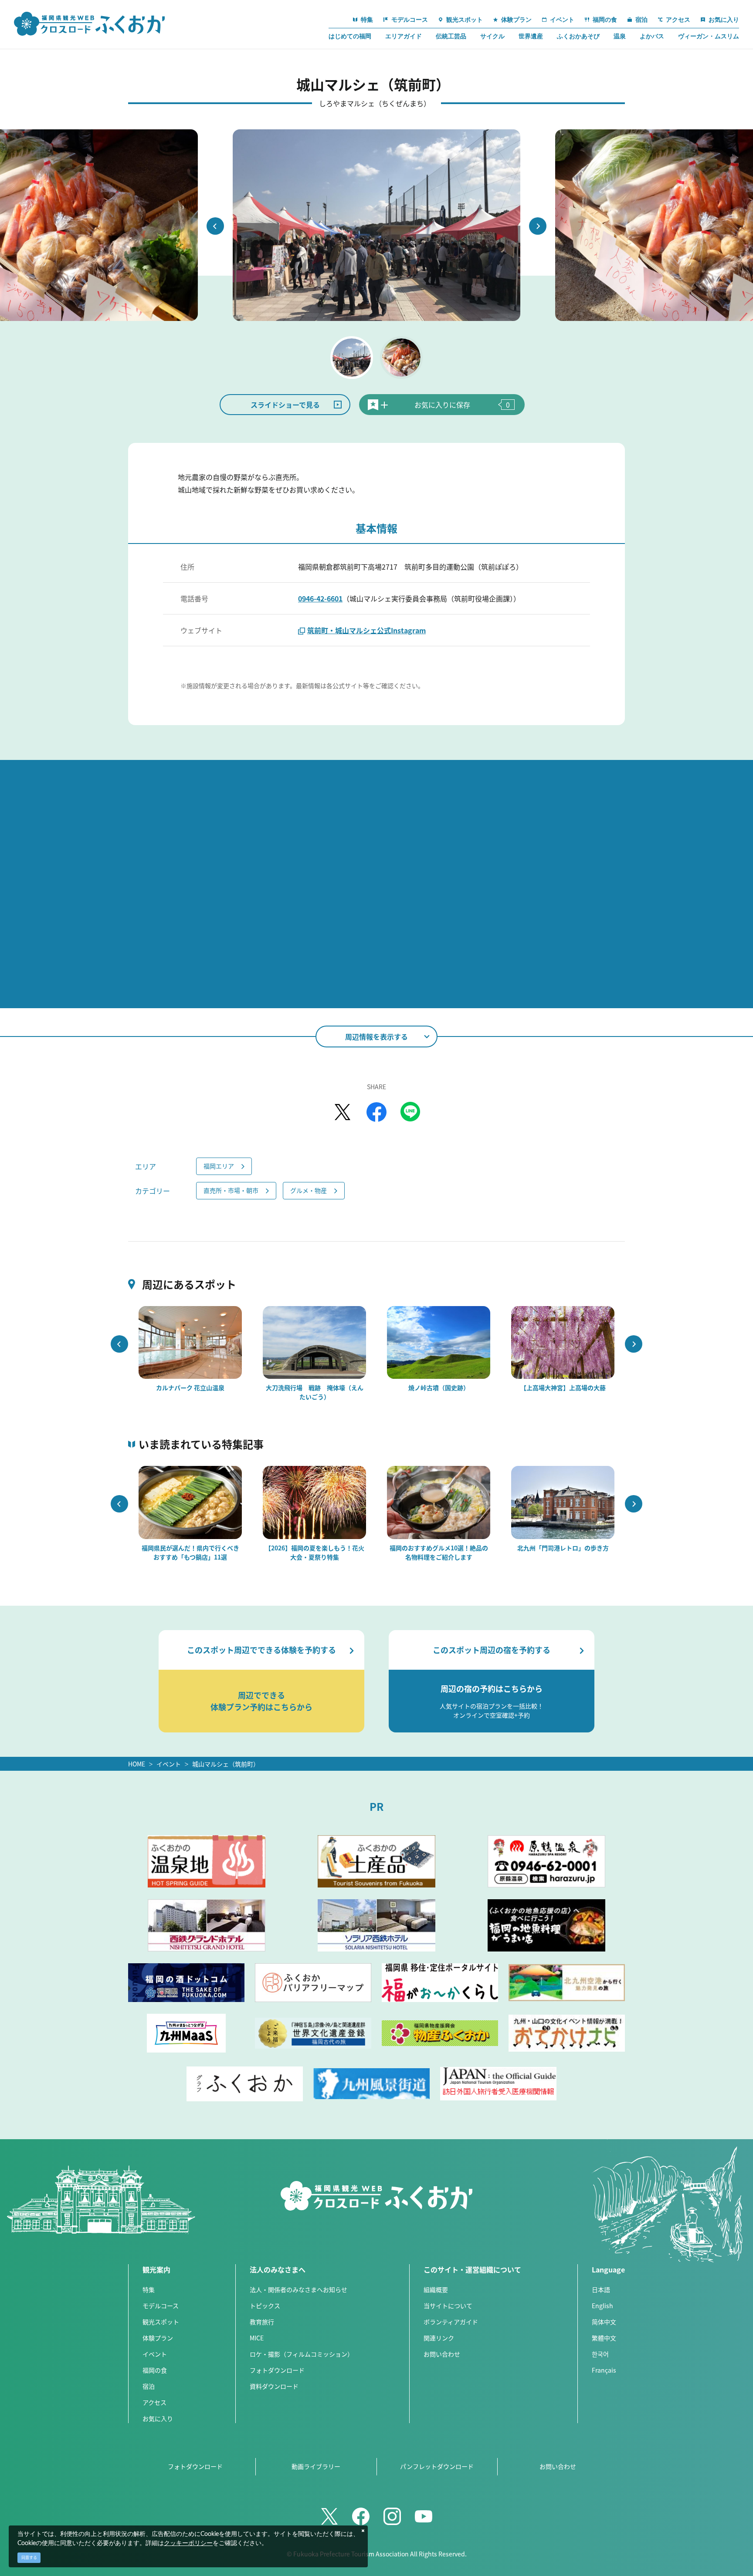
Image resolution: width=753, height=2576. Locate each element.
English (602, 2306)
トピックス (265, 2306)
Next (538, 226)
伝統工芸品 (451, 36)
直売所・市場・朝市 (231, 1190)
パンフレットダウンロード (437, 2466)
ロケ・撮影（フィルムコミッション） (302, 2354)
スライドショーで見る (285, 405)
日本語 (601, 2289)
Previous (215, 226)
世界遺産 (531, 36)
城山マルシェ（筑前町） (227, 1764)
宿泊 (149, 2386)
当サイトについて (448, 2306)
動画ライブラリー (316, 2466)
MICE (257, 2338)
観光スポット (161, 2322)
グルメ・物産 (309, 1190)
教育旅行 (262, 2322)
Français (604, 2370)
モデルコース (161, 2306)
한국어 (600, 2354)
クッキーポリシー (188, 2543)
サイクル (492, 36)
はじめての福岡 (350, 36)
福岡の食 (155, 2370)
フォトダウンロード (277, 2370)
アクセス (154, 2402)
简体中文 (604, 2322)
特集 (149, 2289)
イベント (169, 1764)
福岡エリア (219, 1166)
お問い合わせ (442, 2354)
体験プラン (158, 2338)
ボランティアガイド (451, 2322)
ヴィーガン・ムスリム (709, 36)
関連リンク (439, 2338)
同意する (29, 2557)
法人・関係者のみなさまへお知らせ (298, 2289)
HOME (137, 1764)
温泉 (620, 36)
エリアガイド (404, 36)
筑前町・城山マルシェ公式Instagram (366, 630)
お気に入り (158, 2418)
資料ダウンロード (274, 2386)
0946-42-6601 (320, 598)
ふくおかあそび (578, 36)
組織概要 (436, 2289)
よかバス (652, 36)
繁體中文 (604, 2338)
